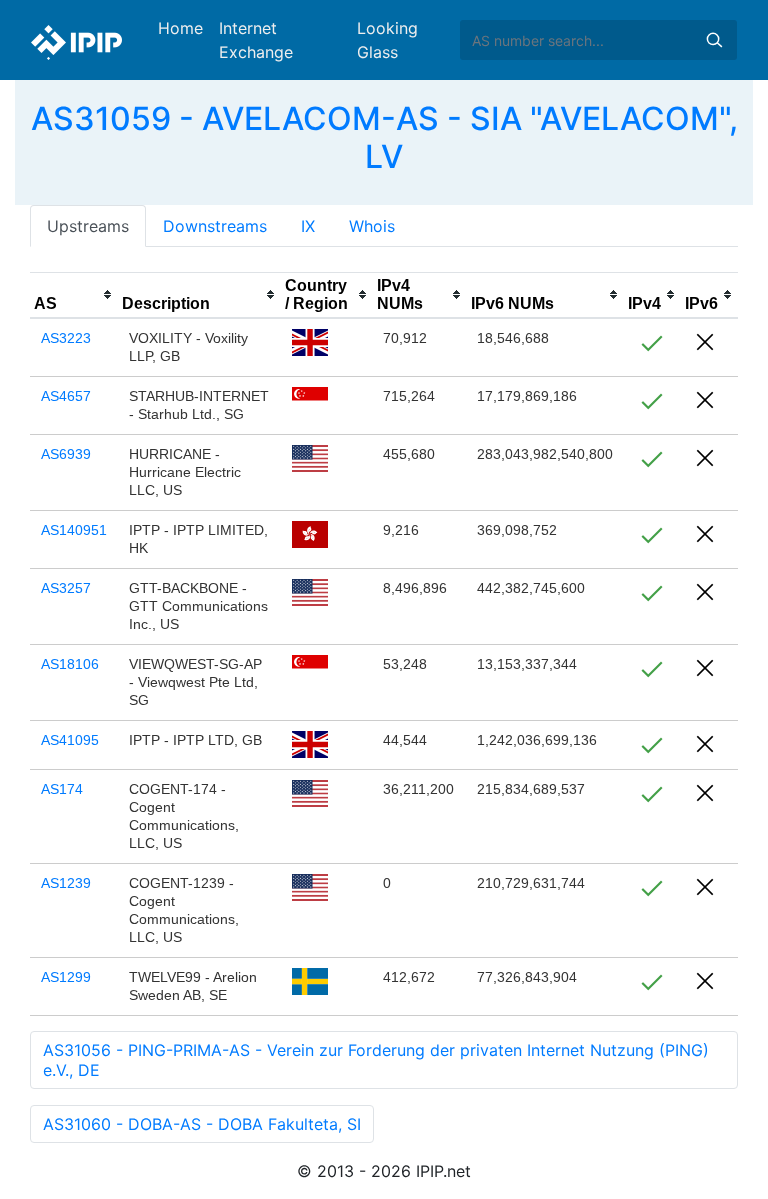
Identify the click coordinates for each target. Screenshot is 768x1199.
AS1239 (66, 883)
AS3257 (66, 588)
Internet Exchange (256, 40)
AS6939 (66, 454)
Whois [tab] (372, 226)
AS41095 (70, 740)
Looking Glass (387, 40)
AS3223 (66, 338)
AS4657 (66, 396)
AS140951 (74, 530)
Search (714, 40)
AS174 (62, 789)
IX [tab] (308, 226)
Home (180, 28)
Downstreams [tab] (215, 226)
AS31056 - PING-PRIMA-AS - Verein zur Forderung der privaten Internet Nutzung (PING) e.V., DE (376, 1060)
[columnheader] (74, 295)
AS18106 (70, 664)
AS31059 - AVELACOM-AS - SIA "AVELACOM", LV (384, 137)
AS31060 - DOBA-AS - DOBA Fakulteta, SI (202, 1124)
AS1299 (66, 977)
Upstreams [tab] (88, 226)
